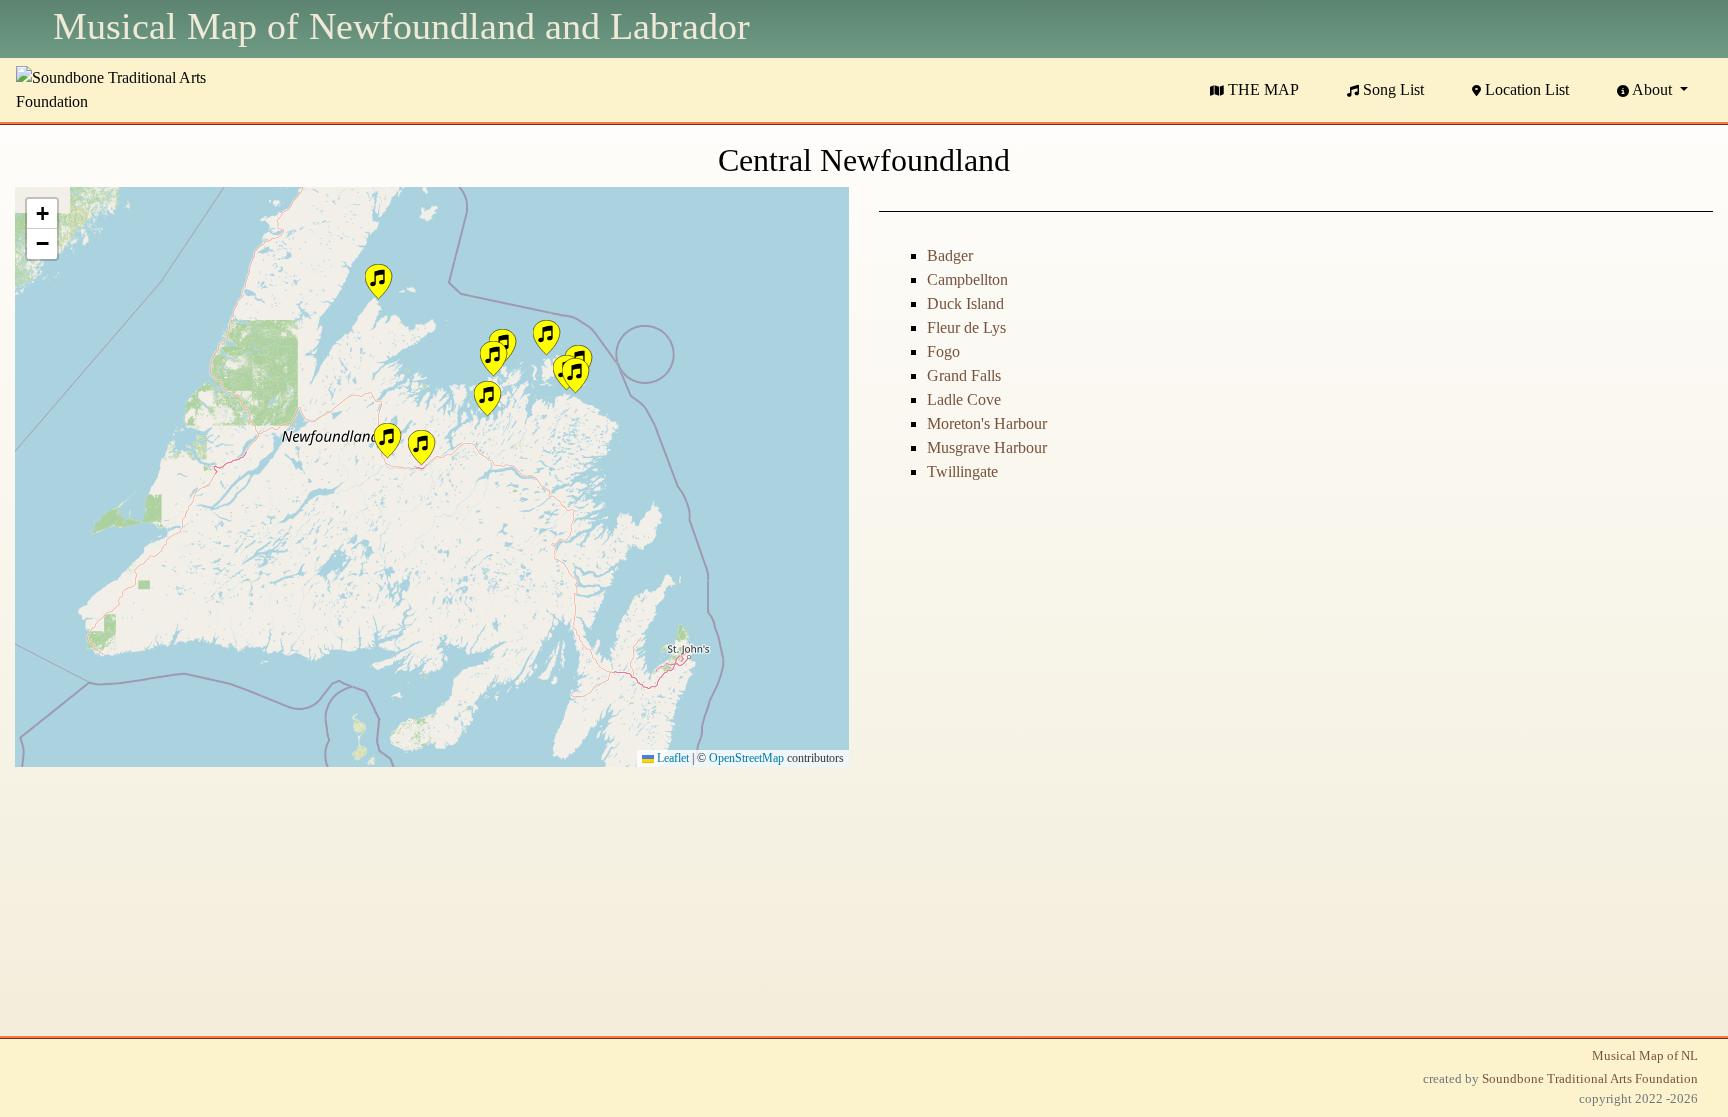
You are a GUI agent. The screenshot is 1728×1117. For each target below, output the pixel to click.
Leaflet (671, 758)
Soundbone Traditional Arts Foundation (1590, 1079)
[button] (545, 340)
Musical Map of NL (1645, 1056)
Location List (1525, 89)
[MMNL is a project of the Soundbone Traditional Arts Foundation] (113, 87)
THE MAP (1261, 89)
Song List (1391, 89)
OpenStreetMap (746, 758)
